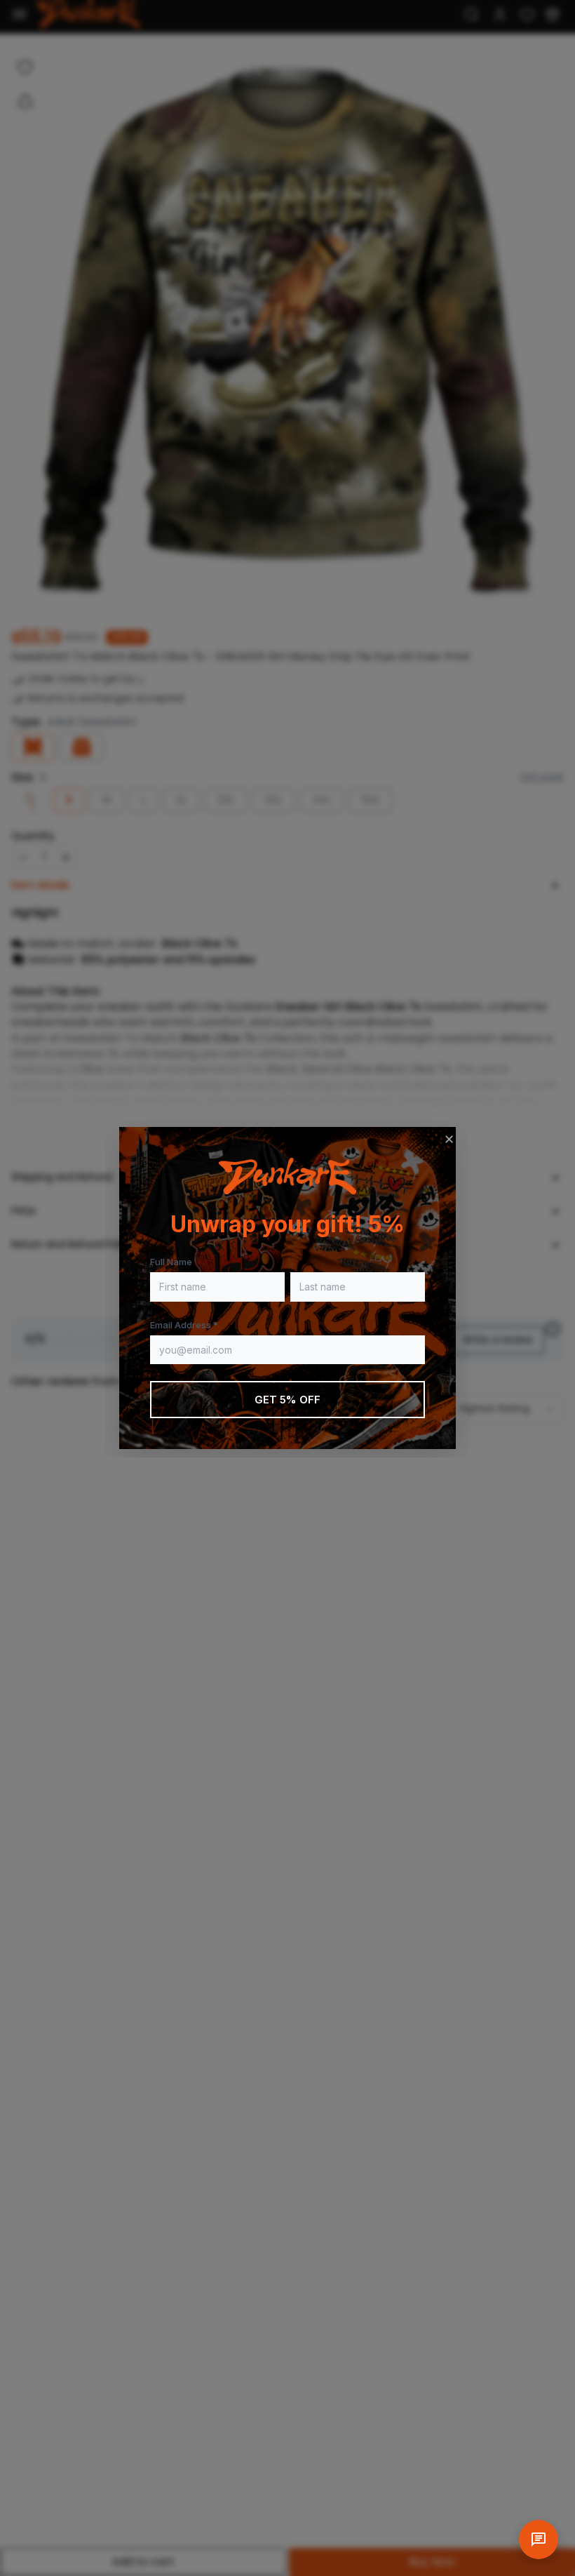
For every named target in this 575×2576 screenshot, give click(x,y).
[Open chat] (539, 2540)
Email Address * (184, 1325)
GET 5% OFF (288, 1400)
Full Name (171, 1262)
